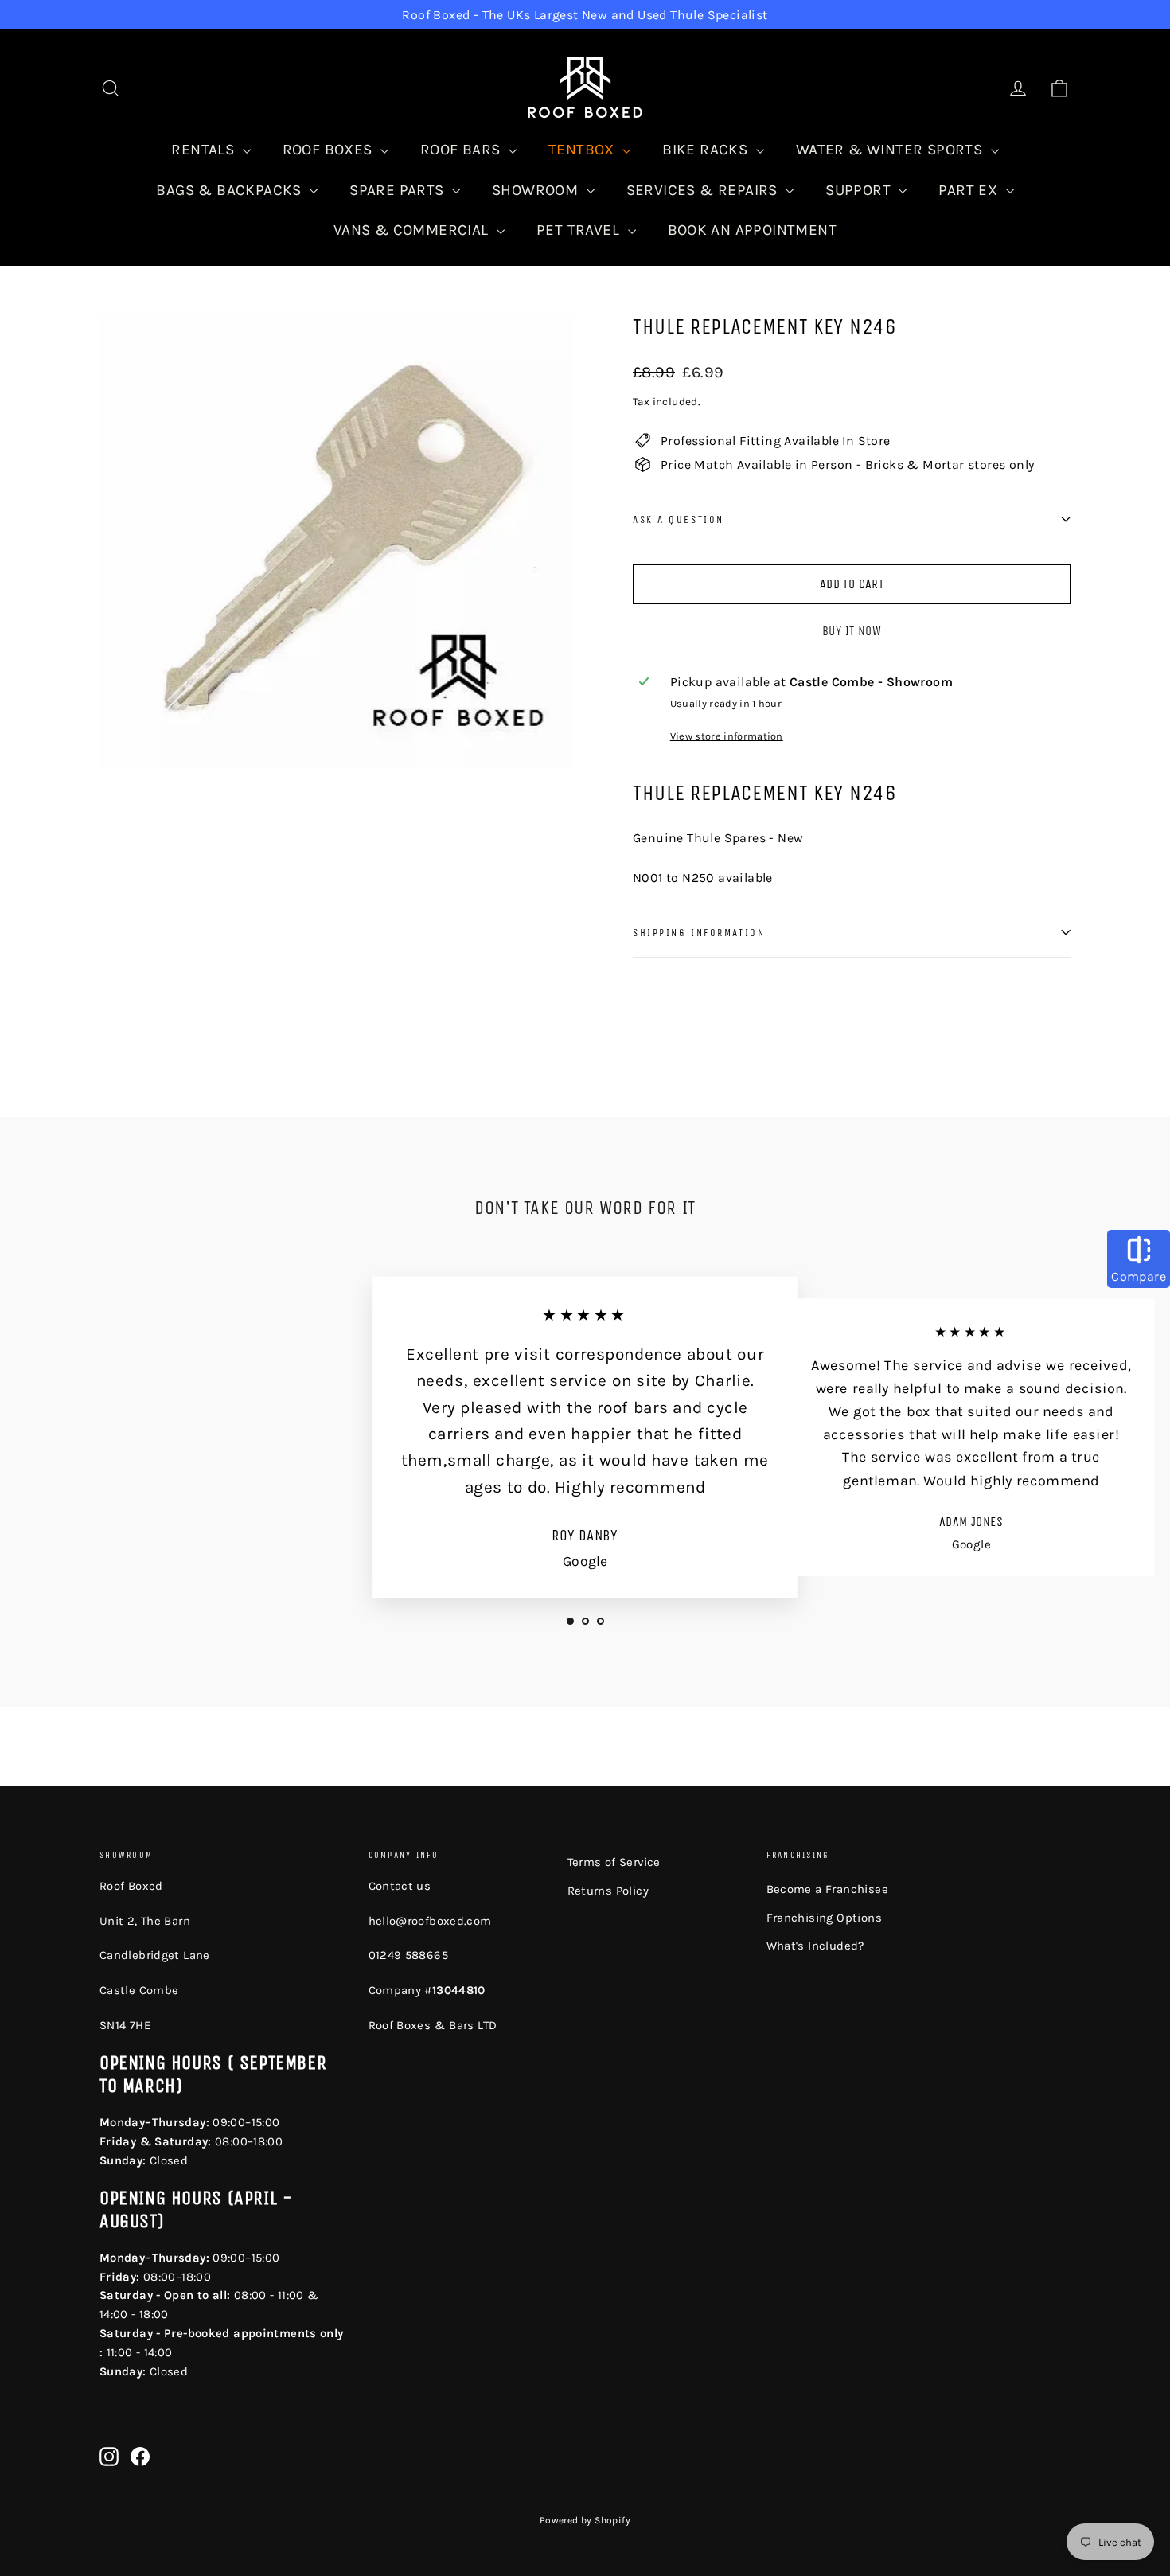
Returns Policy (608, 1891)
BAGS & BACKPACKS (231, 190)
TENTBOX (583, 150)
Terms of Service (614, 1862)
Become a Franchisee (828, 1889)
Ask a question (679, 519)
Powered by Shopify (585, 2520)
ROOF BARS (462, 150)
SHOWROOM (537, 190)
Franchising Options (825, 1918)
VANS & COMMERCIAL (413, 230)
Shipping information (699, 933)
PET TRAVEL (580, 230)
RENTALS (205, 150)
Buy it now (852, 631)
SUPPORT (860, 190)
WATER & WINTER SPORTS (891, 150)
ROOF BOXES (330, 150)
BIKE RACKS (707, 150)
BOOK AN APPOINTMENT (753, 230)
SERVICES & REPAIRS (704, 190)
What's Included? (815, 1946)
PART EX (970, 190)
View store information (727, 736)
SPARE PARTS (399, 190)
